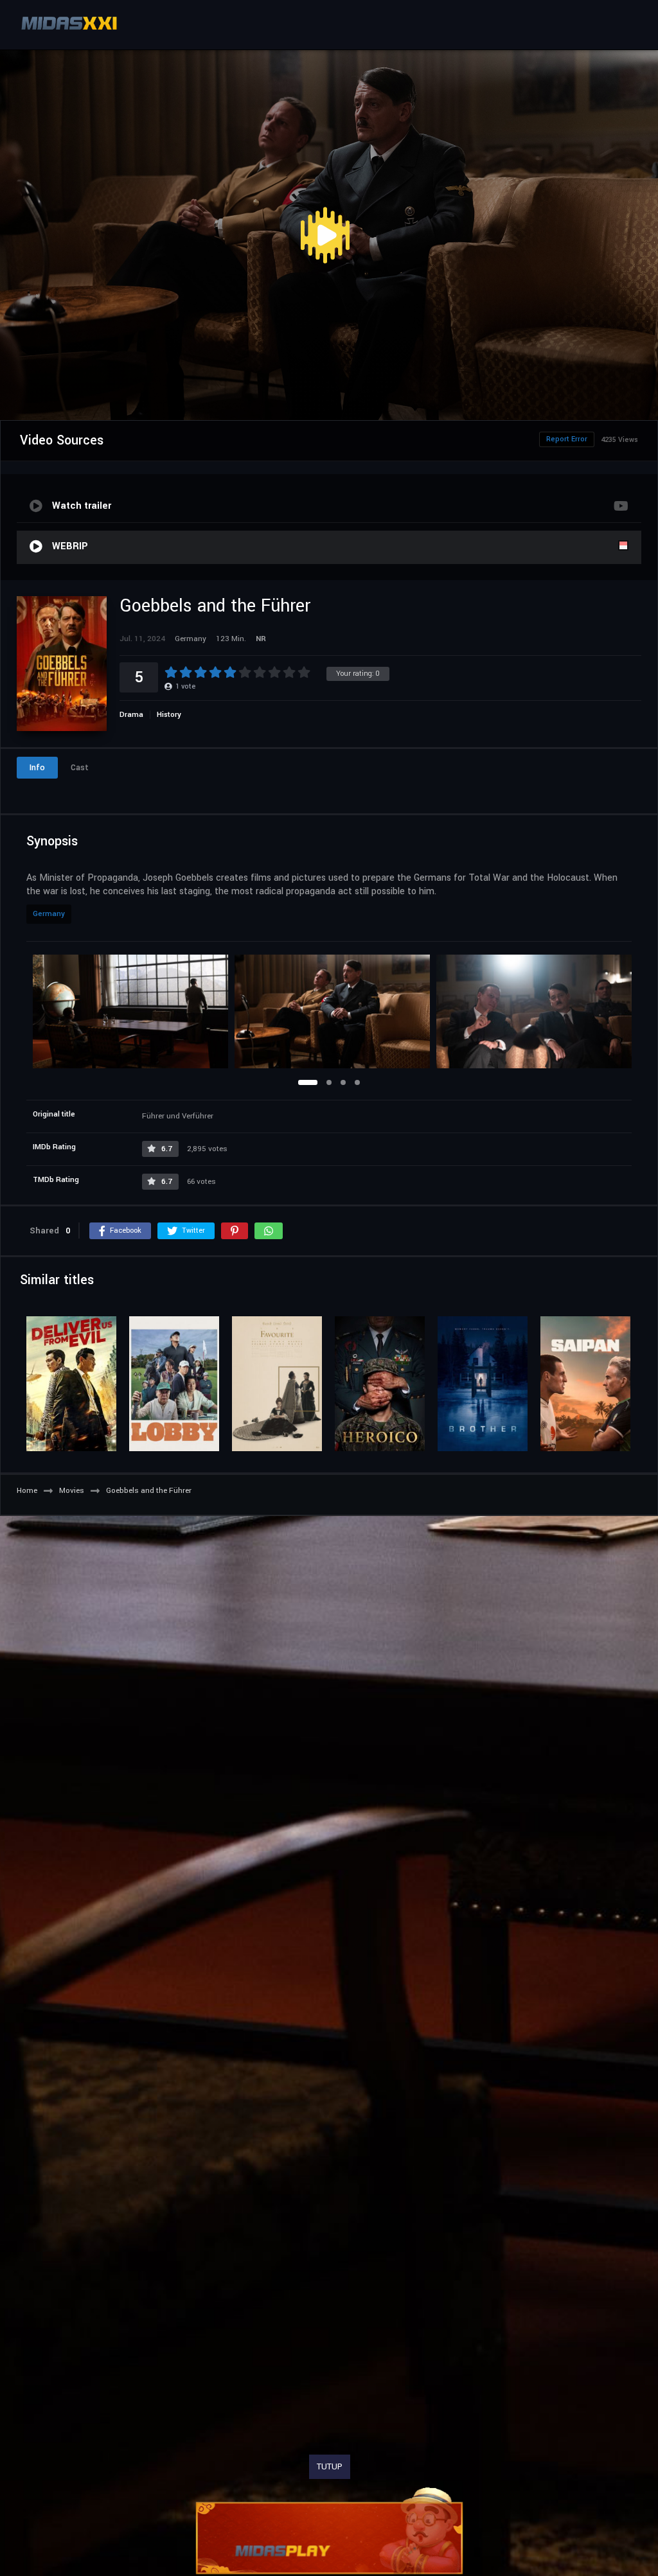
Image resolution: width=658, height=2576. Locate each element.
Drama (131, 715)
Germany (49, 914)
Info (37, 768)
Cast (80, 768)
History (169, 715)
